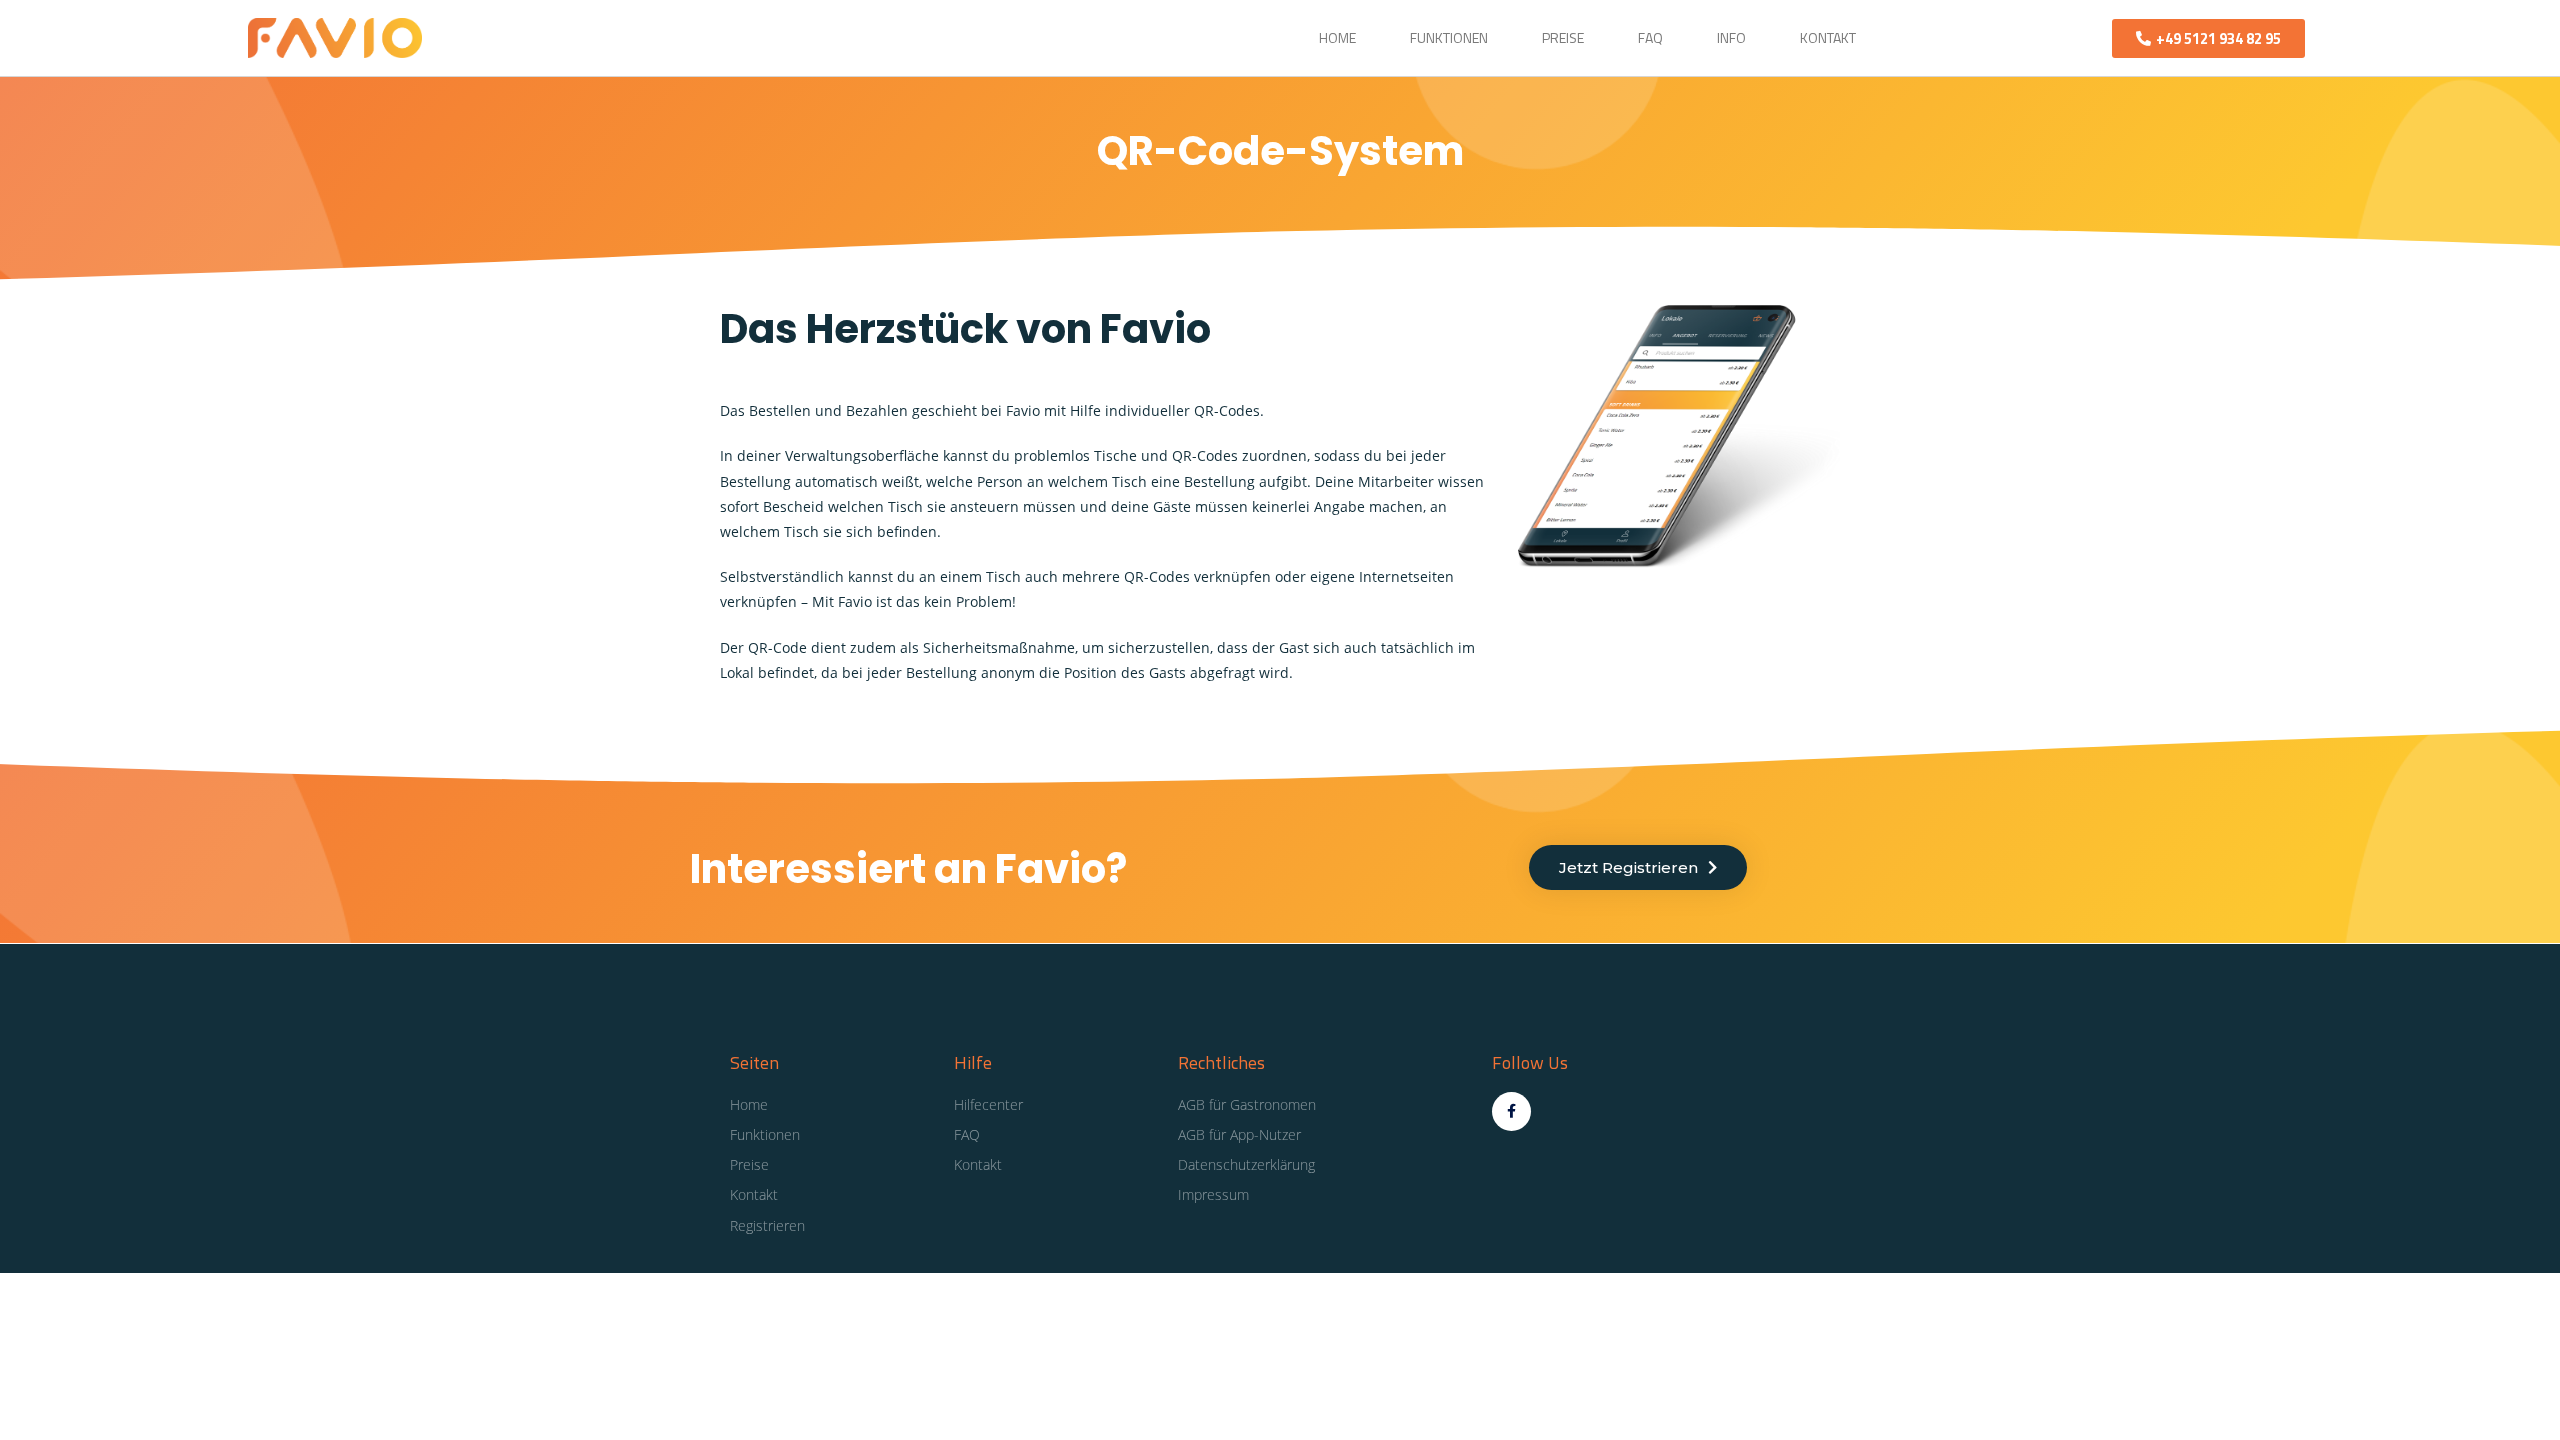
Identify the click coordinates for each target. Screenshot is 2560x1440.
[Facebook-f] (1511, 1111)
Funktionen (1449, 37)
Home (1337, 37)
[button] (2208, 38)
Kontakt (1828, 37)
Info (1731, 37)
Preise (1563, 37)
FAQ (1650, 37)
